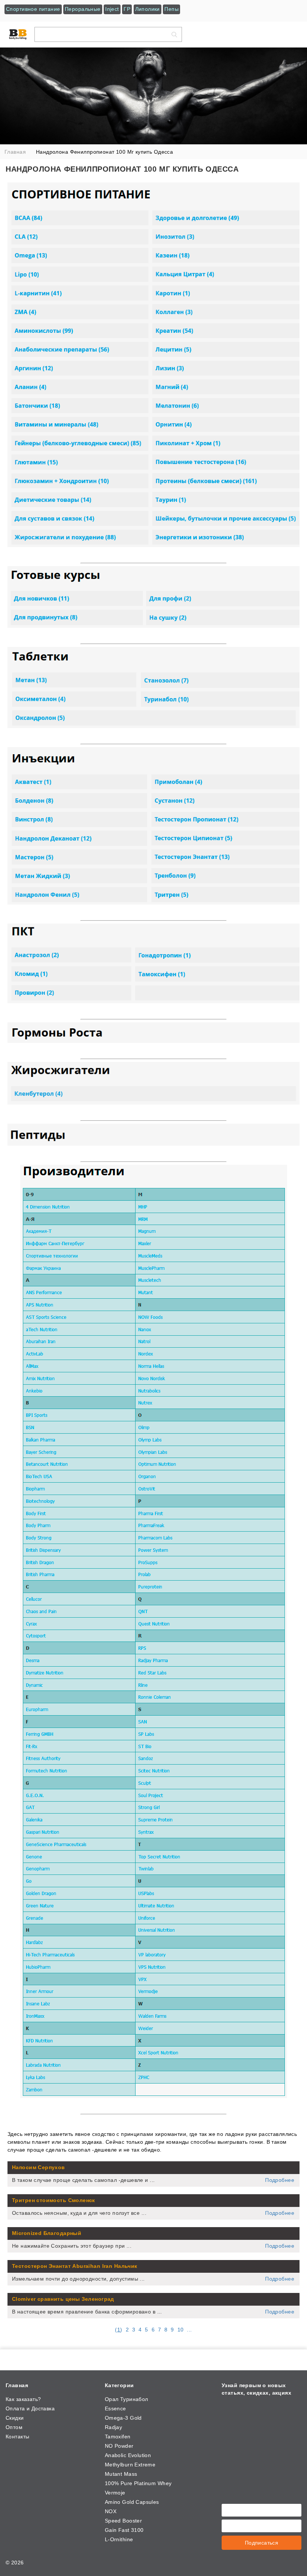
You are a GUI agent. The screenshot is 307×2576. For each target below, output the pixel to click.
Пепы (171, 9)
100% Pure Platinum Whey (138, 2483)
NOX (111, 2511)
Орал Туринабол (127, 2399)
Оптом (14, 2427)
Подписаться (262, 2543)
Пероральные (83, 9)
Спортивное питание (33, 9)
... (189, 2330)
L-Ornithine (119, 2539)
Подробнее (280, 2180)
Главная (17, 2385)
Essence (115, 2408)
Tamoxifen (118, 2437)
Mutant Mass (121, 2474)
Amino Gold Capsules (132, 2502)
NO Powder (119, 2446)
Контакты (17, 2437)
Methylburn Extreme (130, 2465)
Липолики (148, 9)
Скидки (15, 2418)
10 (181, 2330)
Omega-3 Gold (123, 2418)
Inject (112, 9)
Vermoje (115, 2493)
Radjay (114, 2427)
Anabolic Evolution (128, 2455)
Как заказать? (23, 2399)
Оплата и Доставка (30, 2408)
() (118, 2330)
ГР (127, 9)
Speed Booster (123, 2521)
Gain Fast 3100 (124, 2530)
